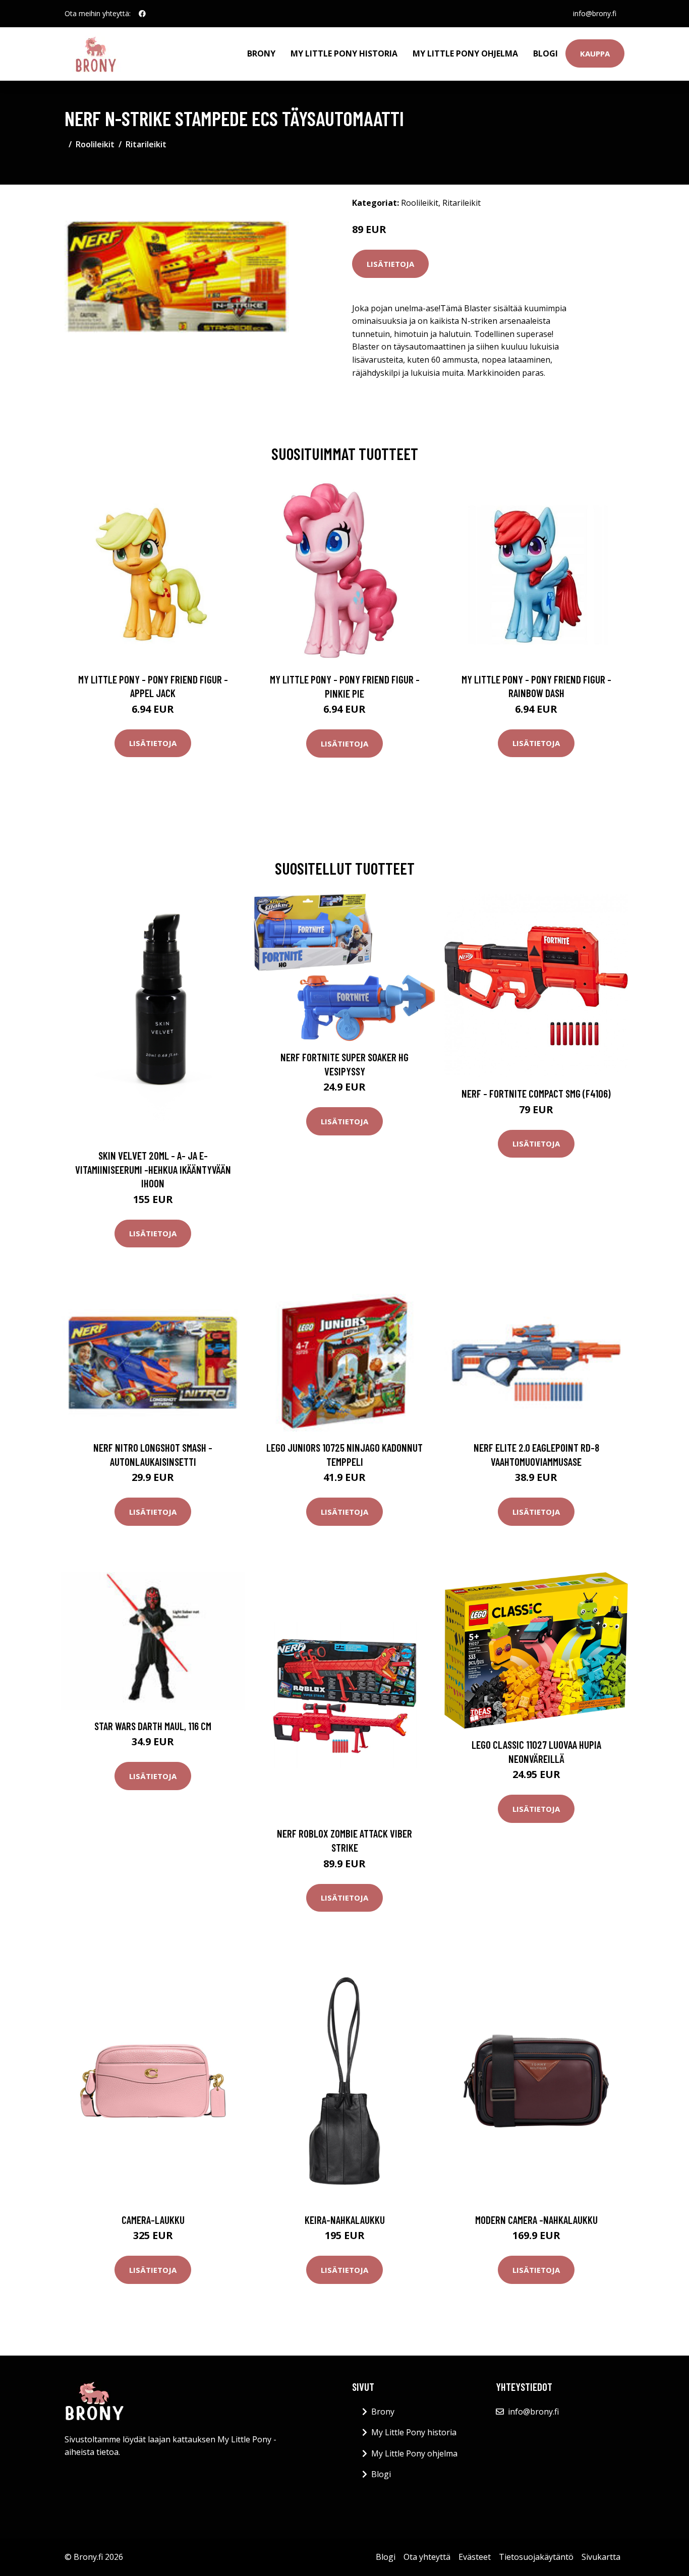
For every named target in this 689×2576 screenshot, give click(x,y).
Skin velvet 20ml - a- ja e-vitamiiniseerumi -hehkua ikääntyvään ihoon (153, 1169)
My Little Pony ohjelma (465, 53)
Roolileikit (95, 144)
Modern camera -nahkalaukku (536, 2220)
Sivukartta (601, 2557)
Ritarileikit (146, 144)
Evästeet (475, 2557)
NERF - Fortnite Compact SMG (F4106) (536, 1093)
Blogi (546, 53)
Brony (261, 53)
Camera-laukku (153, 2220)
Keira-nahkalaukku (345, 2220)
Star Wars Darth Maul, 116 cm (153, 1726)
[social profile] (142, 14)
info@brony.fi (595, 13)
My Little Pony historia (344, 53)
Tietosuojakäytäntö (536, 2557)
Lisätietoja (390, 264)
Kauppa (595, 53)
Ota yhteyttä (427, 2557)
